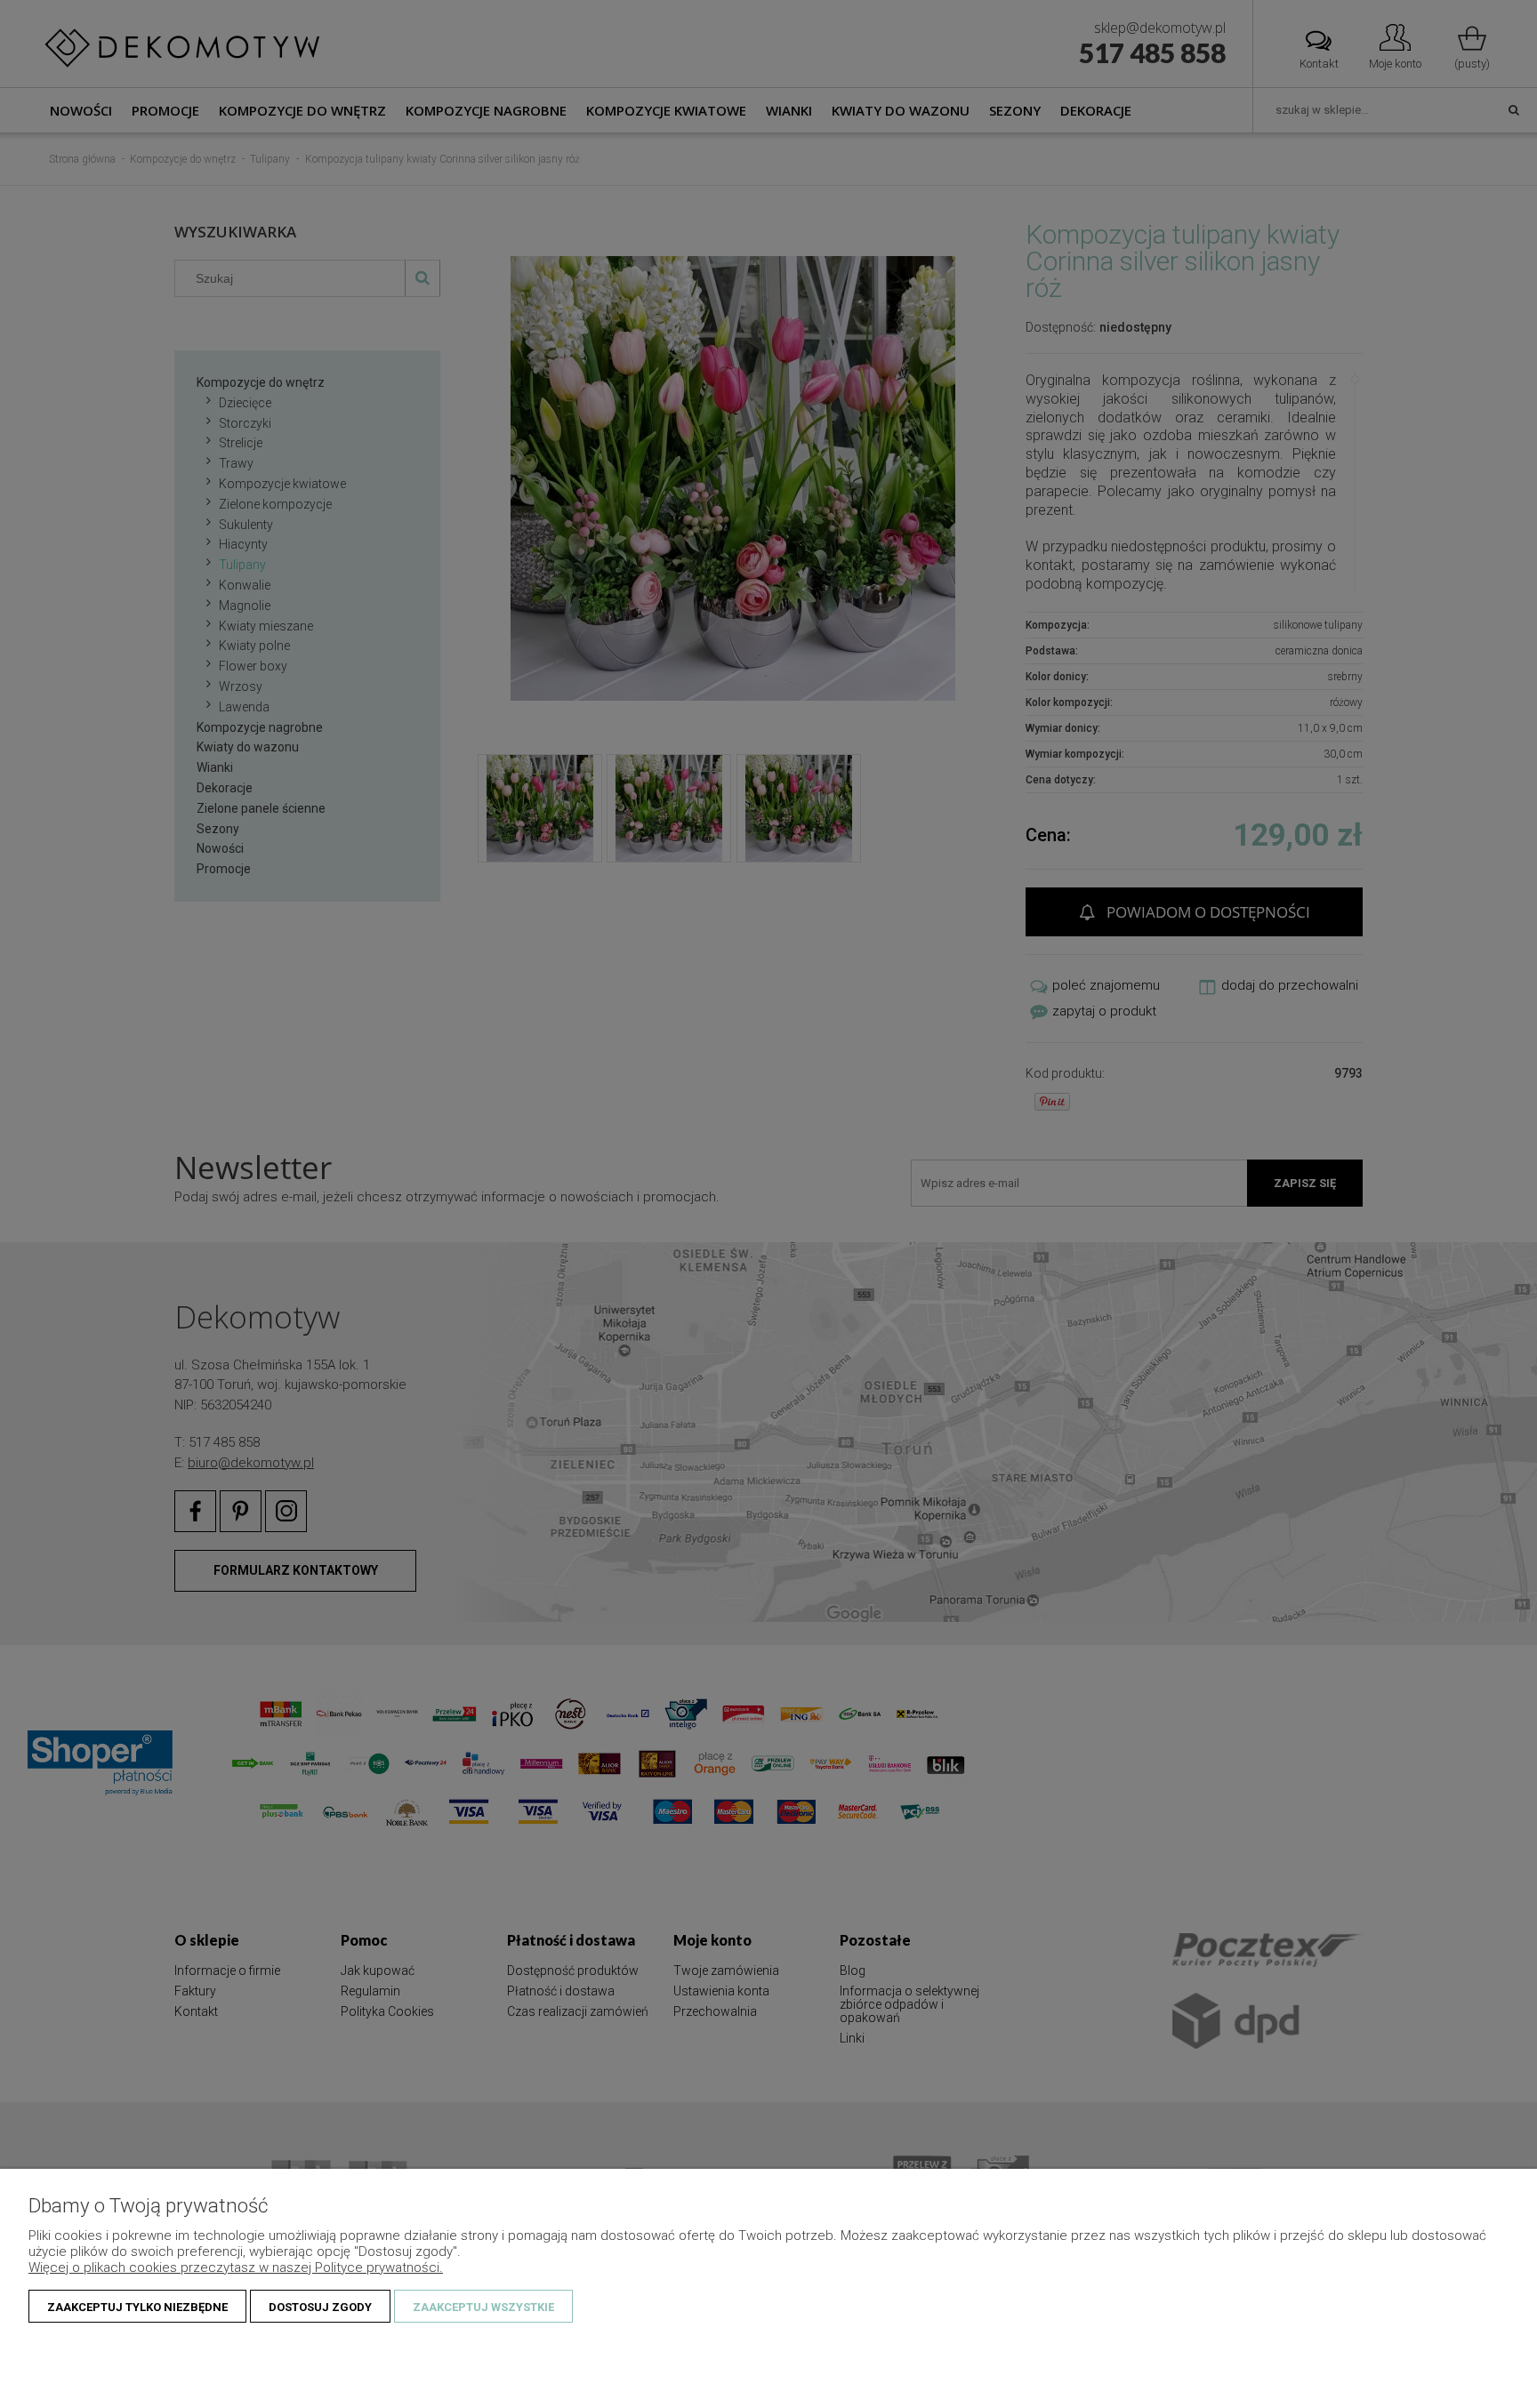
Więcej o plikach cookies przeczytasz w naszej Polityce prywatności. (236, 2268)
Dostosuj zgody (320, 2307)
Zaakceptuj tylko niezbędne (137, 2307)
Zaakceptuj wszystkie (483, 2307)
